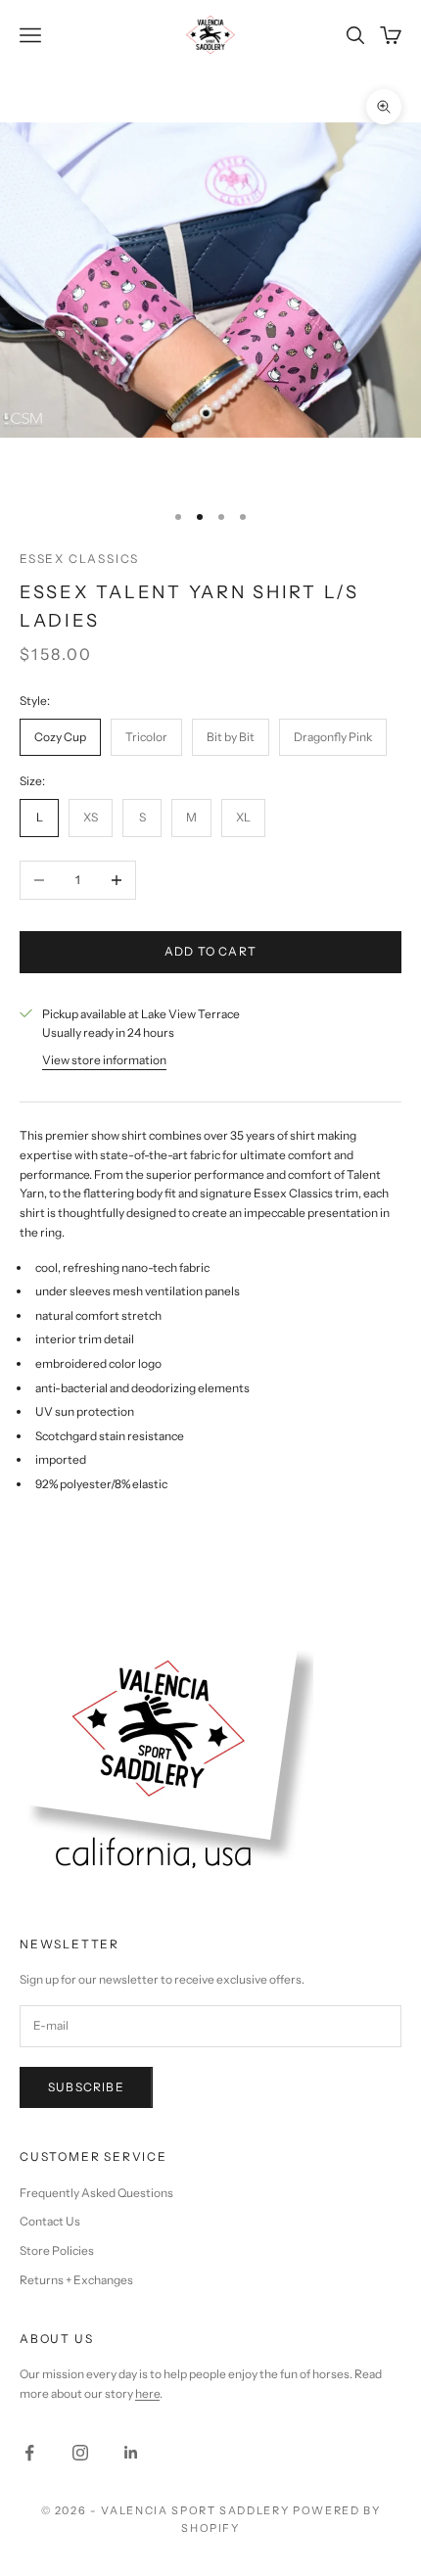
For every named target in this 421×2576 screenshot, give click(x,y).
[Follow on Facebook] (29, 2453)
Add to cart (210, 951)
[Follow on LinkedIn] (131, 2453)
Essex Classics (79, 559)
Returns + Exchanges (76, 2280)
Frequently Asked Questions (96, 2193)
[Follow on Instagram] (80, 2453)
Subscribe (86, 2087)
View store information (104, 1060)
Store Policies (57, 2250)
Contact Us (50, 2221)
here (147, 2393)
